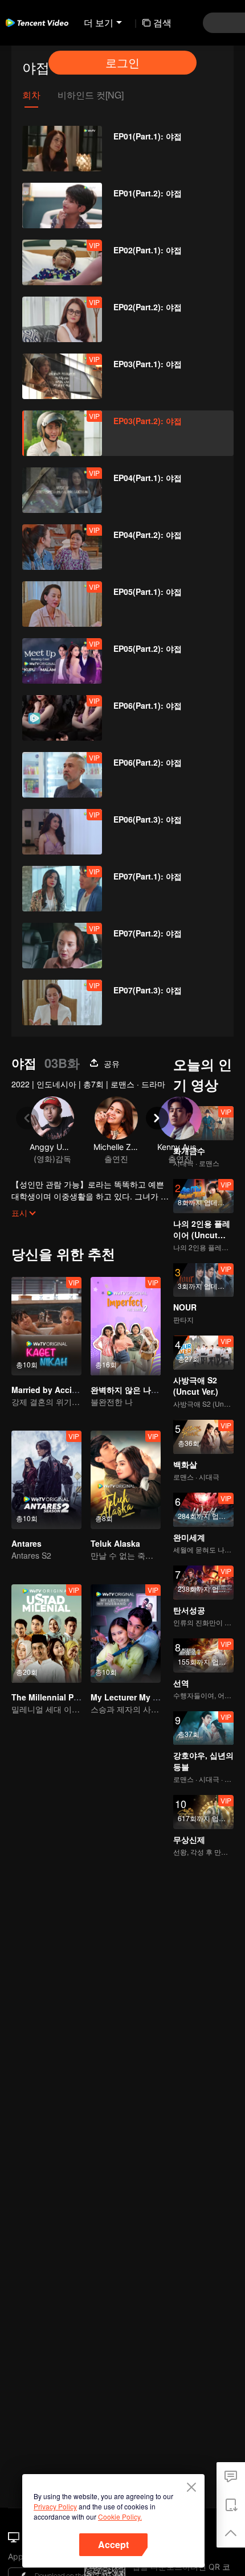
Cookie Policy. (120, 2517)
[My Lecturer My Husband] (126, 1634)
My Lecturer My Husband (139, 1697)
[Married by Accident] (46, 1326)
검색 (162, 22)
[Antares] (46, 1480)
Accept (113, 2544)
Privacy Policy (55, 2506)
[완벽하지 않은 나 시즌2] (126, 1326)
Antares (26, 1543)
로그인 (122, 62)
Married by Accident (50, 1390)
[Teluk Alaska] (126, 1480)
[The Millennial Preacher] (46, 1634)
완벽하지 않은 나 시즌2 (132, 1390)
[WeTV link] (37, 23)
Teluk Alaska (115, 1543)
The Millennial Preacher (57, 1697)
